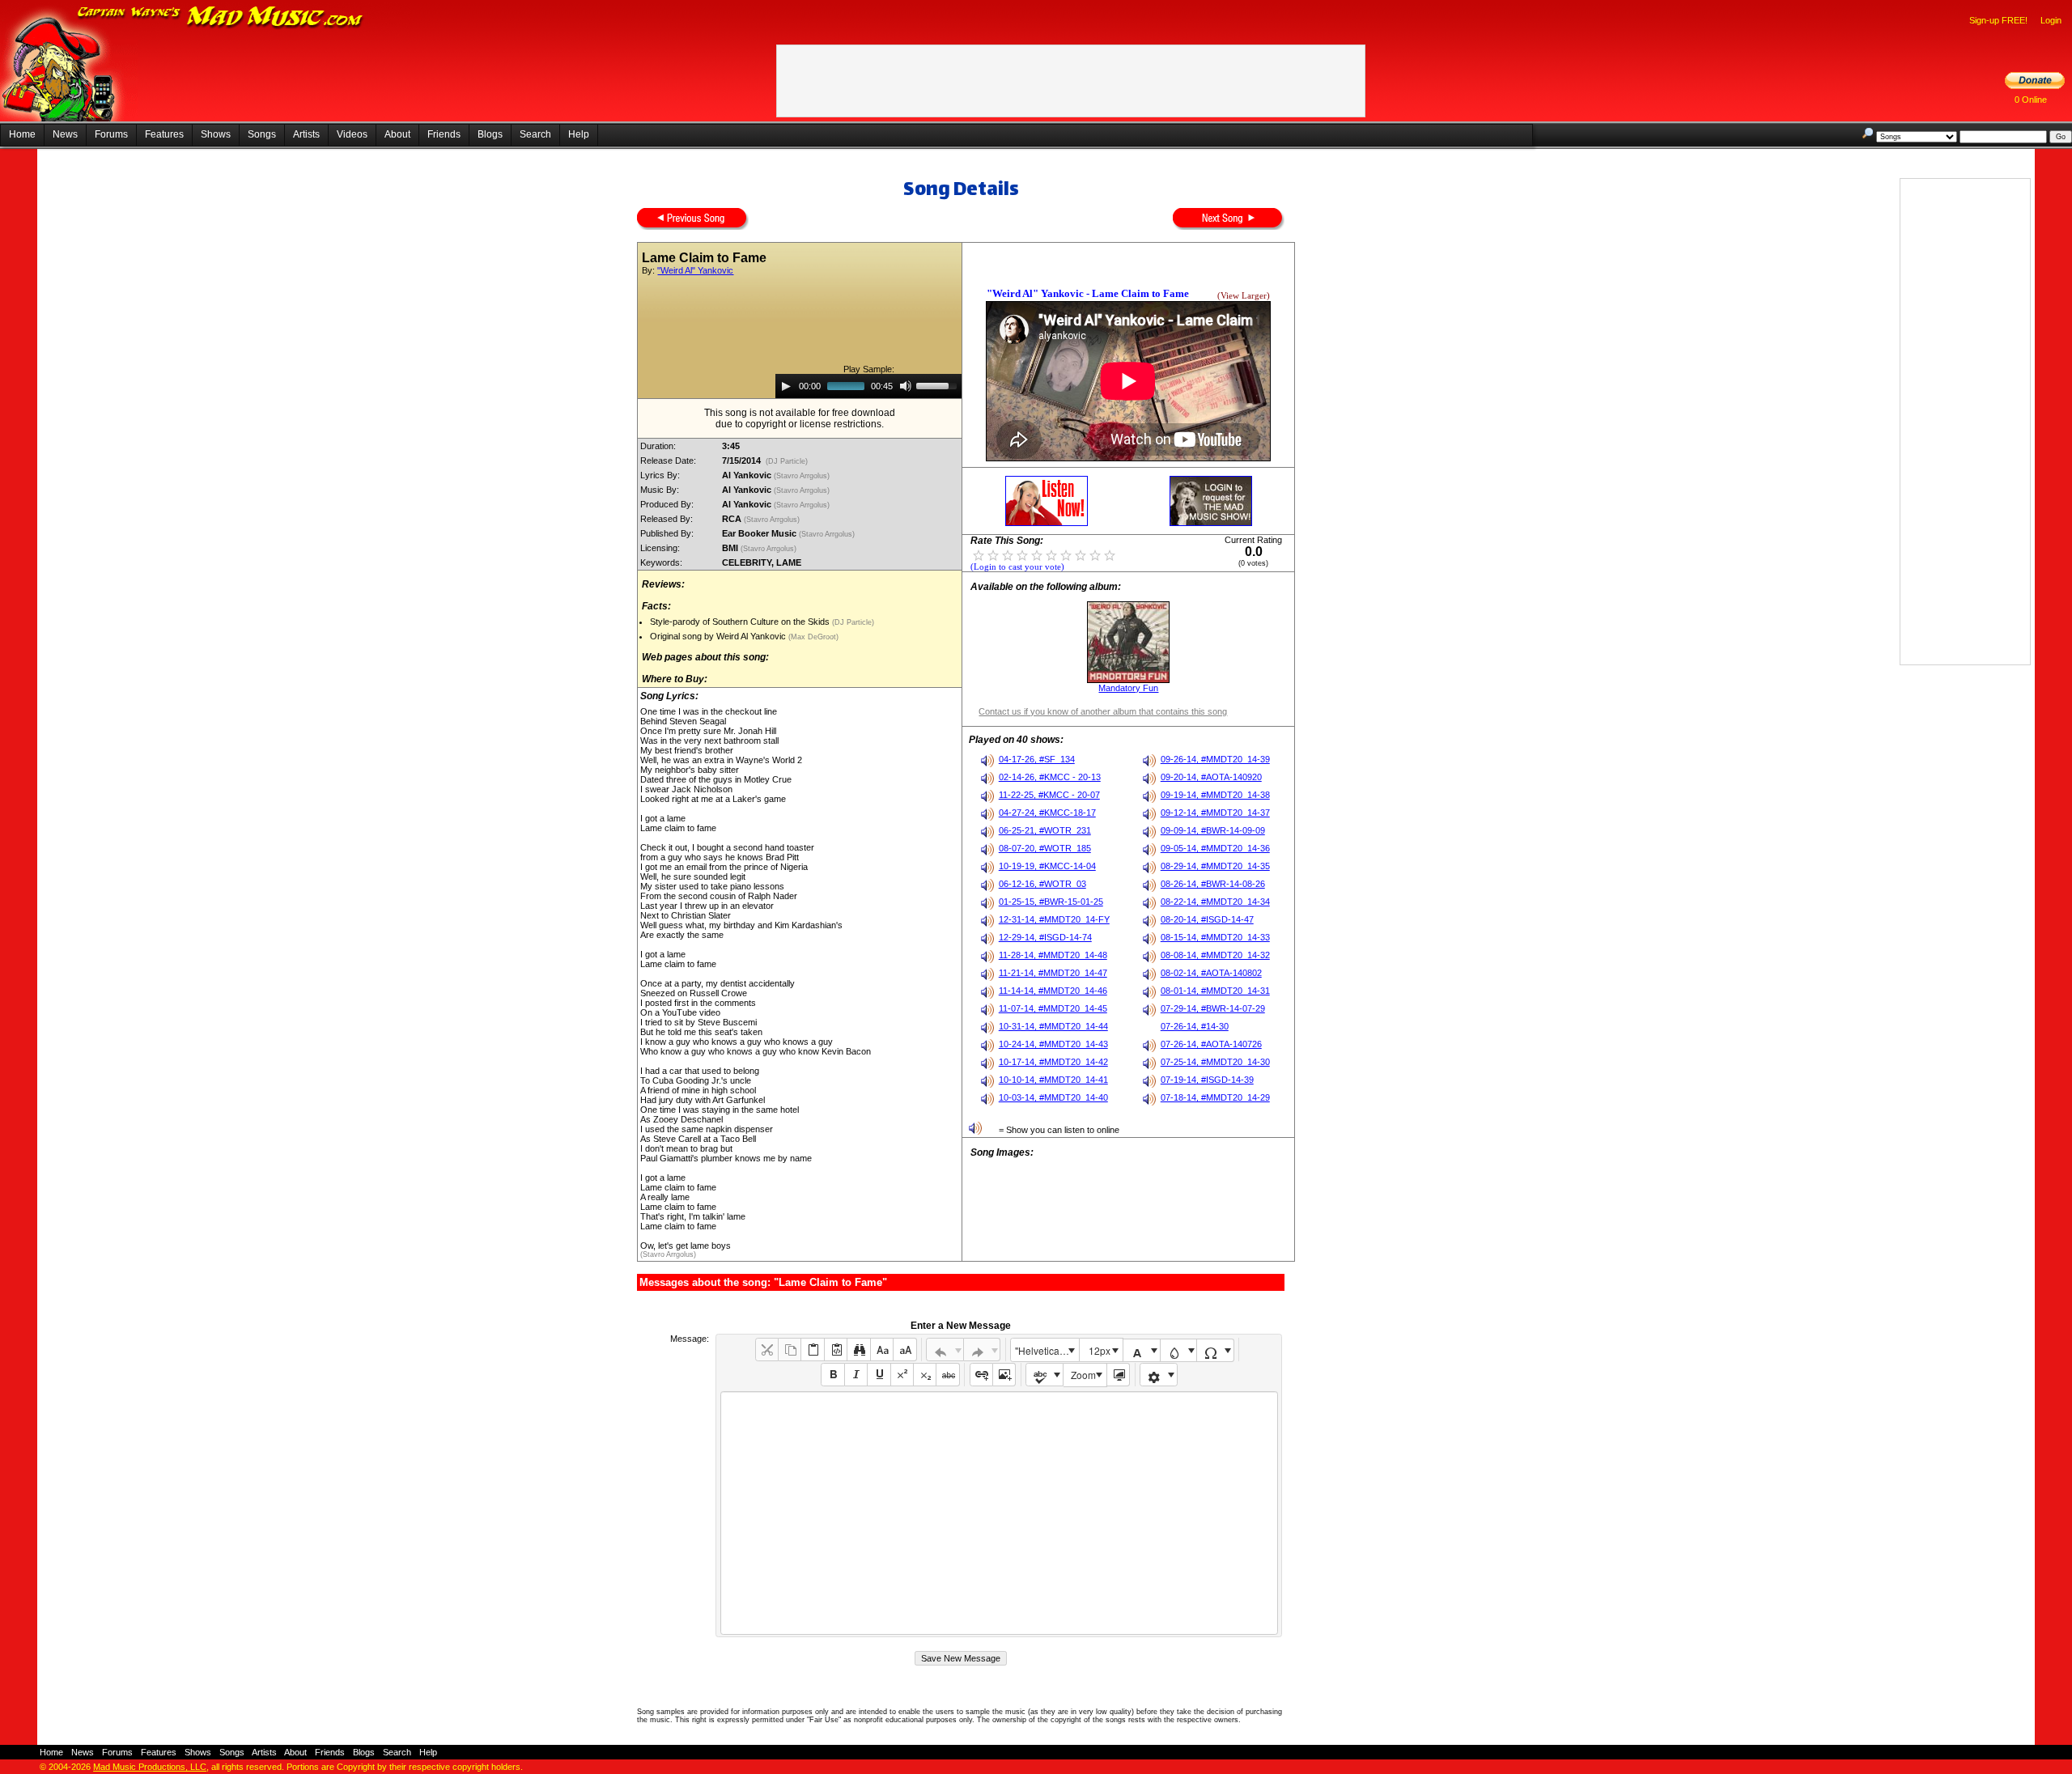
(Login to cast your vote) (1017, 567)
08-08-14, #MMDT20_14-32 (1215, 955)
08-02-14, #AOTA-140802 (1211, 973)
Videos (352, 134)
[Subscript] (925, 1375)
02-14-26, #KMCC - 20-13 (1050, 777)
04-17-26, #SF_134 (1037, 759)
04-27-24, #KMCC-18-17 (1047, 813)
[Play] (786, 386)
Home (22, 134)
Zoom (1083, 1375)
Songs (262, 134)
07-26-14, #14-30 (1195, 1026)
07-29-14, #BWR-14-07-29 (1213, 1008)
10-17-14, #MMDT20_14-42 (1053, 1062)
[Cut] (767, 1350)
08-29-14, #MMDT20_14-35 (1215, 866)
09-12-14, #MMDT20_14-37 (1215, 813)
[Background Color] (1179, 1350)
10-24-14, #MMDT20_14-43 (1053, 1044)
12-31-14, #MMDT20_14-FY (1054, 919)
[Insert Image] (1004, 1375)
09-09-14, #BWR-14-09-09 (1213, 830)
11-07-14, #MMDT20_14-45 (1053, 1008)
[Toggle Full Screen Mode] (1118, 1375)
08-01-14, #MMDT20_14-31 (1215, 991)
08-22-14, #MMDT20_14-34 (1215, 902)
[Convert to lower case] (882, 1350)
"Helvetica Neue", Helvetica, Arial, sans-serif (1047, 1350)
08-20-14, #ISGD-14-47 (1207, 919)
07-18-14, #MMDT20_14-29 (1215, 1097)
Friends (444, 134)
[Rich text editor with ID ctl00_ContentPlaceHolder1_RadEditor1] (999, 1513)
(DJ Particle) (787, 461)
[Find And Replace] (858, 1350)
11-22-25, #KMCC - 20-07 (1049, 795)
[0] (979, 554)
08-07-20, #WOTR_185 (1045, 848)
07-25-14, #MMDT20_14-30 (1215, 1062)
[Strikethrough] (947, 1375)
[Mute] (906, 386)
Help (579, 134)
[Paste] (812, 1350)
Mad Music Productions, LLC (150, 1767)
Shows (216, 134)
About (397, 134)
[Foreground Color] (1142, 1350)
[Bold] (832, 1375)
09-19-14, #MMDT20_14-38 (1215, 795)
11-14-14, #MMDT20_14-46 (1053, 991)
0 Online (2031, 100)
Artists (306, 134)
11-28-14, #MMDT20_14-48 (1053, 955)
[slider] (939, 384)
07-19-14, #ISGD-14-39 (1207, 1080)
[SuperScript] (902, 1375)
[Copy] (790, 1350)
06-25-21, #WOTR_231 (1045, 830)
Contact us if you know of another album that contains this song (1103, 711)
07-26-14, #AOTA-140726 (1211, 1044)
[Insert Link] (981, 1375)
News (65, 134)
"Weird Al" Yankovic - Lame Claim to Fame (1088, 293)
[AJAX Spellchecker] (1044, 1375)
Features (164, 134)
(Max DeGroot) (812, 637)
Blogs (490, 134)
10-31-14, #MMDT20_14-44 (1053, 1026)
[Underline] (879, 1375)
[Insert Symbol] (1215, 1350)
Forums (111, 134)
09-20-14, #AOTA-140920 (1211, 777)
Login (2051, 20)
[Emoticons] (1159, 1375)
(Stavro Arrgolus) (803, 476)
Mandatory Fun (1128, 688)
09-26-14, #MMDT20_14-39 (1215, 759)
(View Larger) (1244, 296)
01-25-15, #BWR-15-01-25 (1051, 902)
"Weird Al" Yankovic (695, 270)
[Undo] (945, 1350)
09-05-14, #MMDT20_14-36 (1215, 848)
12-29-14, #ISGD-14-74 (1045, 937)
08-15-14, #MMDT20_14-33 (1215, 937)
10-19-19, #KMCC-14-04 (1047, 866)
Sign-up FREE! (1998, 20)
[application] (868, 386)
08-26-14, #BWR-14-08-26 (1213, 884)
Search (535, 134)
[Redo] (982, 1350)
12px (1100, 1350)
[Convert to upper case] (904, 1350)
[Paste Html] (836, 1350)
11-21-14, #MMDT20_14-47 (1053, 973)
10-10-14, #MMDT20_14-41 (1053, 1080)
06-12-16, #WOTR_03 (1042, 884)
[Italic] (856, 1375)
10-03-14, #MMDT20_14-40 (1053, 1097)
